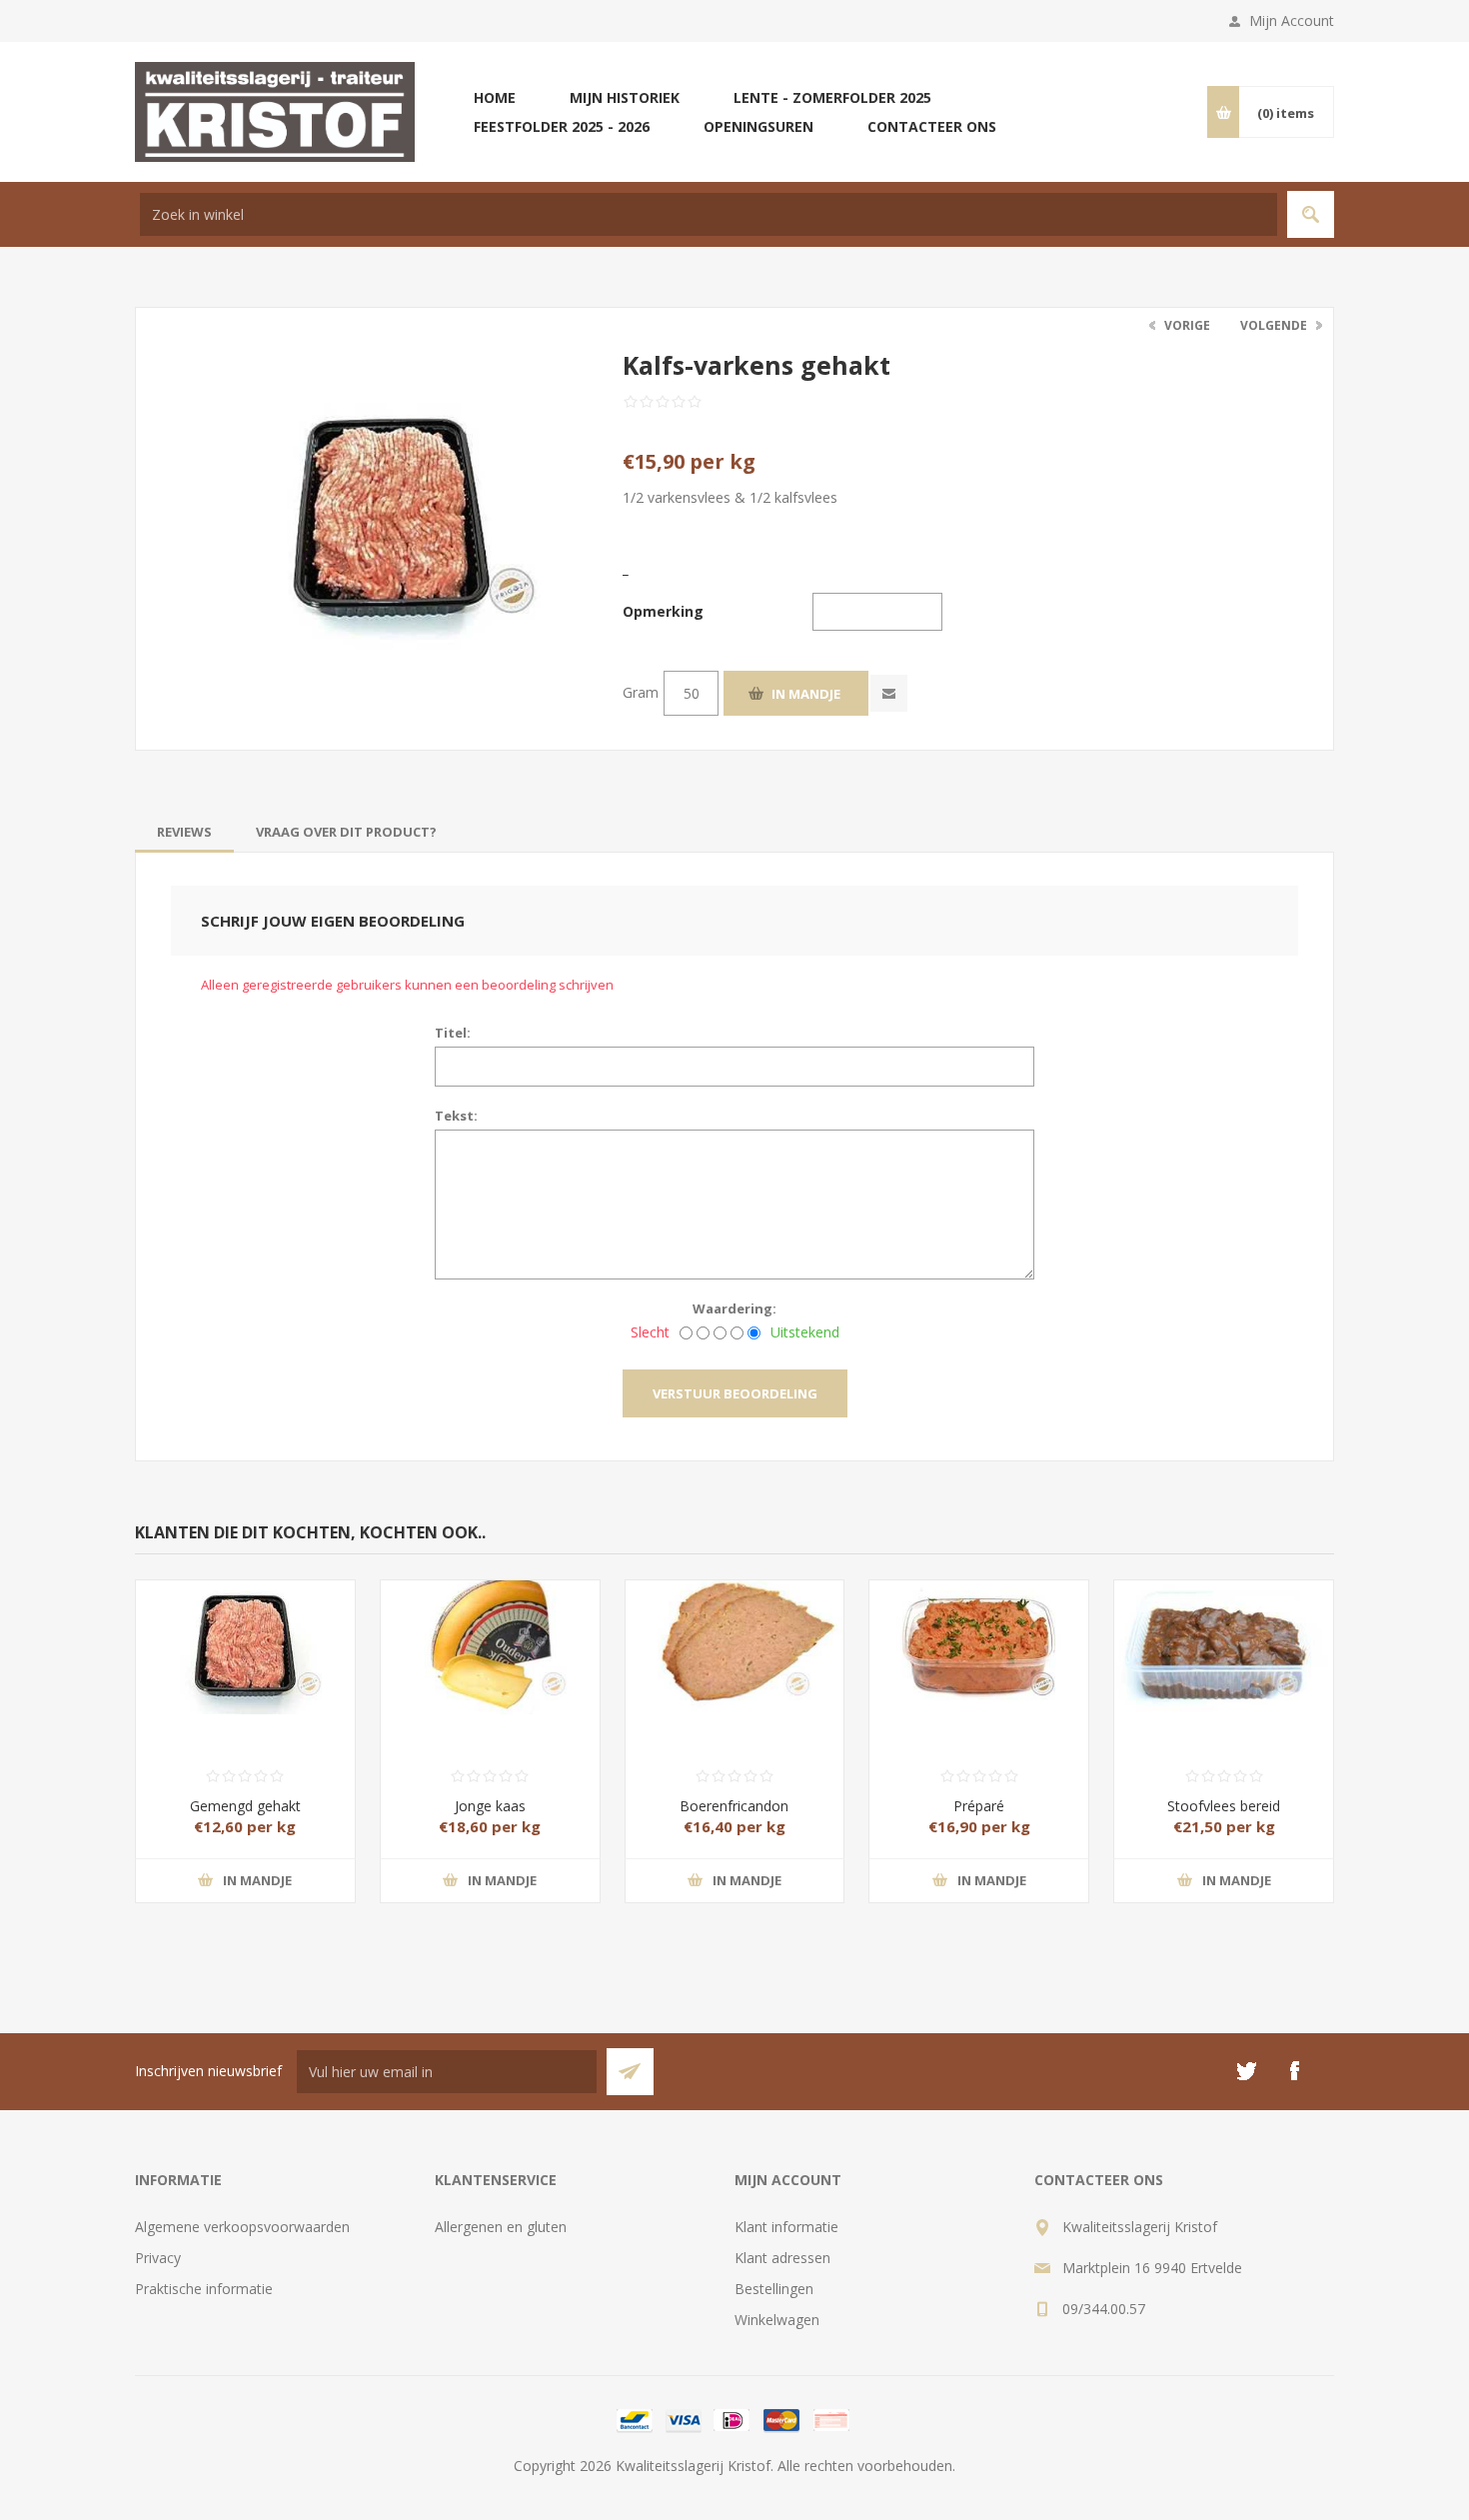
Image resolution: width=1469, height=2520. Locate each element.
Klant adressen (782, 2258)
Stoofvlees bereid (1224, 1806)
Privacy (158, 2258)
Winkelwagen (777, 2320)
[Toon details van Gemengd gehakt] (245, 1635)
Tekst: (456, 1116)
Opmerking (663, 611)
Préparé (979, 1806)
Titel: (453, 1033)
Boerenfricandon (734, 1806)
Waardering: (734, 1308)
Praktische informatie (204, 2289)
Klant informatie (786, 2227)
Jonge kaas (490, 1806)
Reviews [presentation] (184, 832)
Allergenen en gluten (501, 2227)
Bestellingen (774, 2289)
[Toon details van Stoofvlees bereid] (1224, 1635)
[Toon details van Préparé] (979, 1635)
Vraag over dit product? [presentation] (346, 832)
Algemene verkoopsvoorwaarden (242, 2227)
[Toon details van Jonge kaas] (490, 1635)
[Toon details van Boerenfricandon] (735, 1635)
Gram (641, 692)
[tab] (184, 832)
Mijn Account (1292, 20)
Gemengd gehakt (245, 1806)
